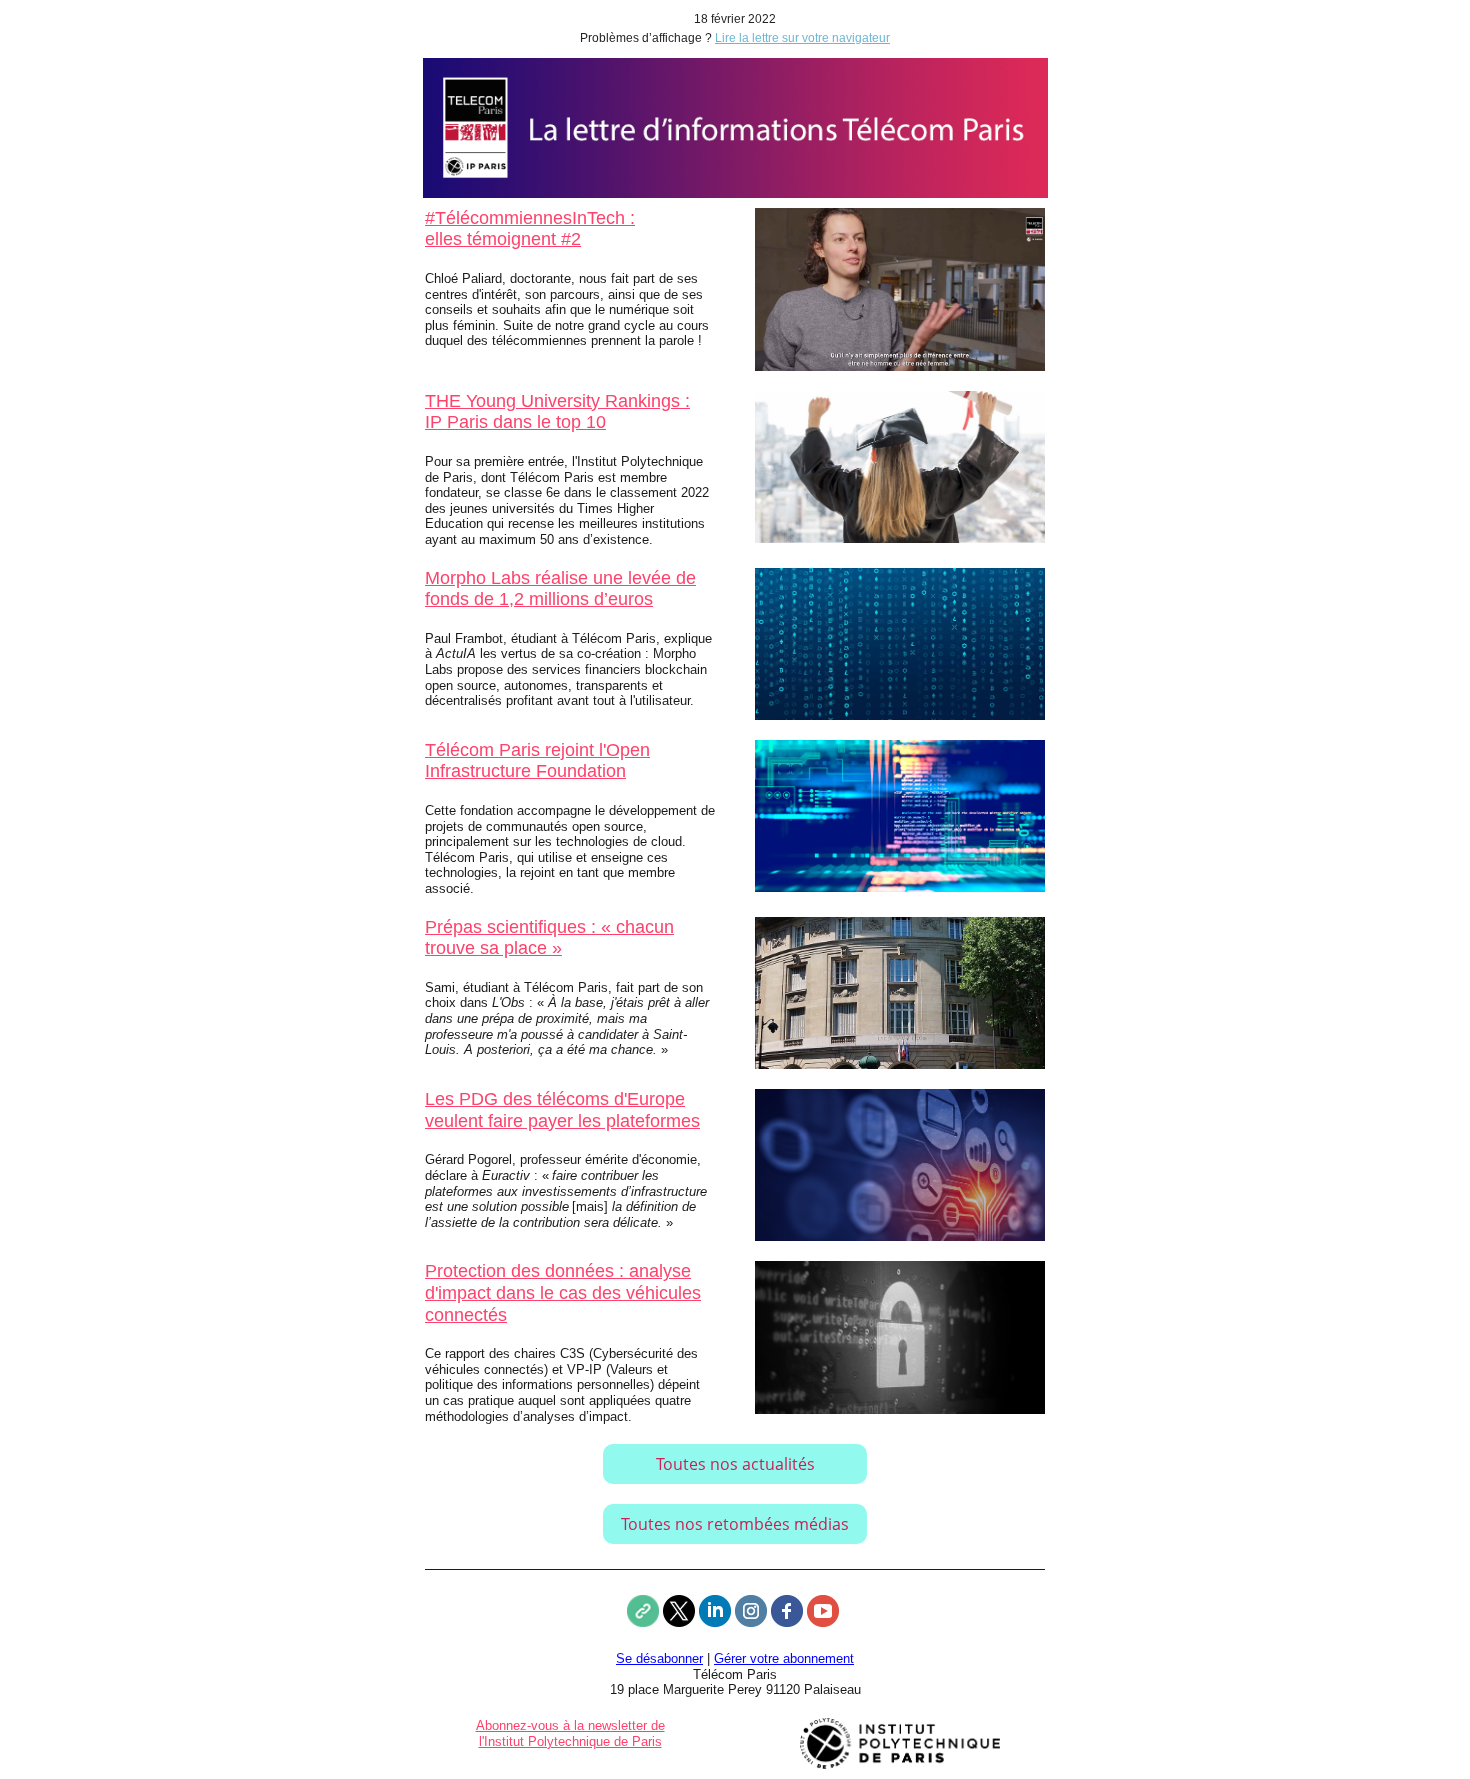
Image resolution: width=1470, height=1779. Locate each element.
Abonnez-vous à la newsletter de (570, 1725)
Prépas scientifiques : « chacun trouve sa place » (549, 938)
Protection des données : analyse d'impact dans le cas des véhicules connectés (563, 1292)
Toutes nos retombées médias (735, 1524)
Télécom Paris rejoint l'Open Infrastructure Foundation (537, 761)
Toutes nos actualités (735, 1464)
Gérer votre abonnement (784, 1658)
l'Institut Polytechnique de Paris (570, 1741)
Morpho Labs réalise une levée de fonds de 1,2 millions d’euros (560, 589)
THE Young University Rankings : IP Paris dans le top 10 (557, 412)
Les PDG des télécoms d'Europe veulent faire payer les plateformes (562, 1110)
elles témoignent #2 (503, 239)
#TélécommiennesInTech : (530, 218)
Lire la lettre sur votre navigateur (802, 38)
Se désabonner (659, 1658)
